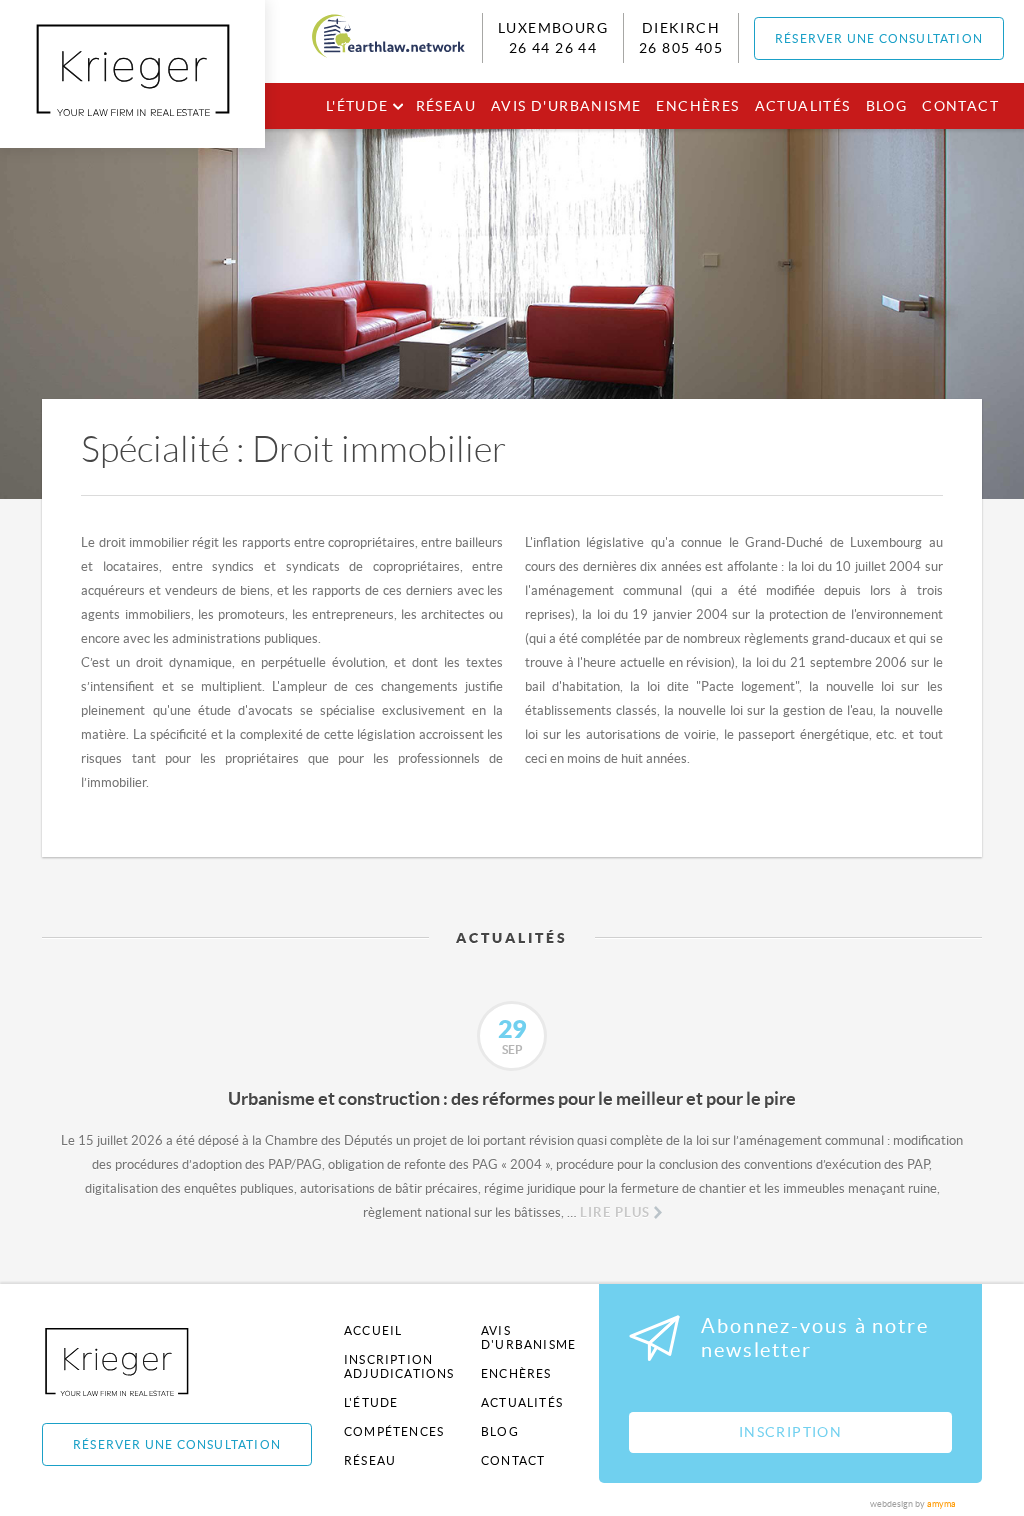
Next (997, 1046)
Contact (960, 106)
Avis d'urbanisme (566, 106)
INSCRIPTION (790, 1432)
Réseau (446, 106)
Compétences (394, 1431)
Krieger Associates (139, 1361)
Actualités (803, 106)
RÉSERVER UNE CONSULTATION (879, 38)
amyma (941, 1504)
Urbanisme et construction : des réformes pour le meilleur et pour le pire (512, 1098)
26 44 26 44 (553, 48)
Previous (27, 1046)
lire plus (615, 1212)
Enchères (697, 106)
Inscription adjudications (399, 1366)
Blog (887, 106)
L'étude (357, 106)
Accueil (373, 1330)
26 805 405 (681, 48)
